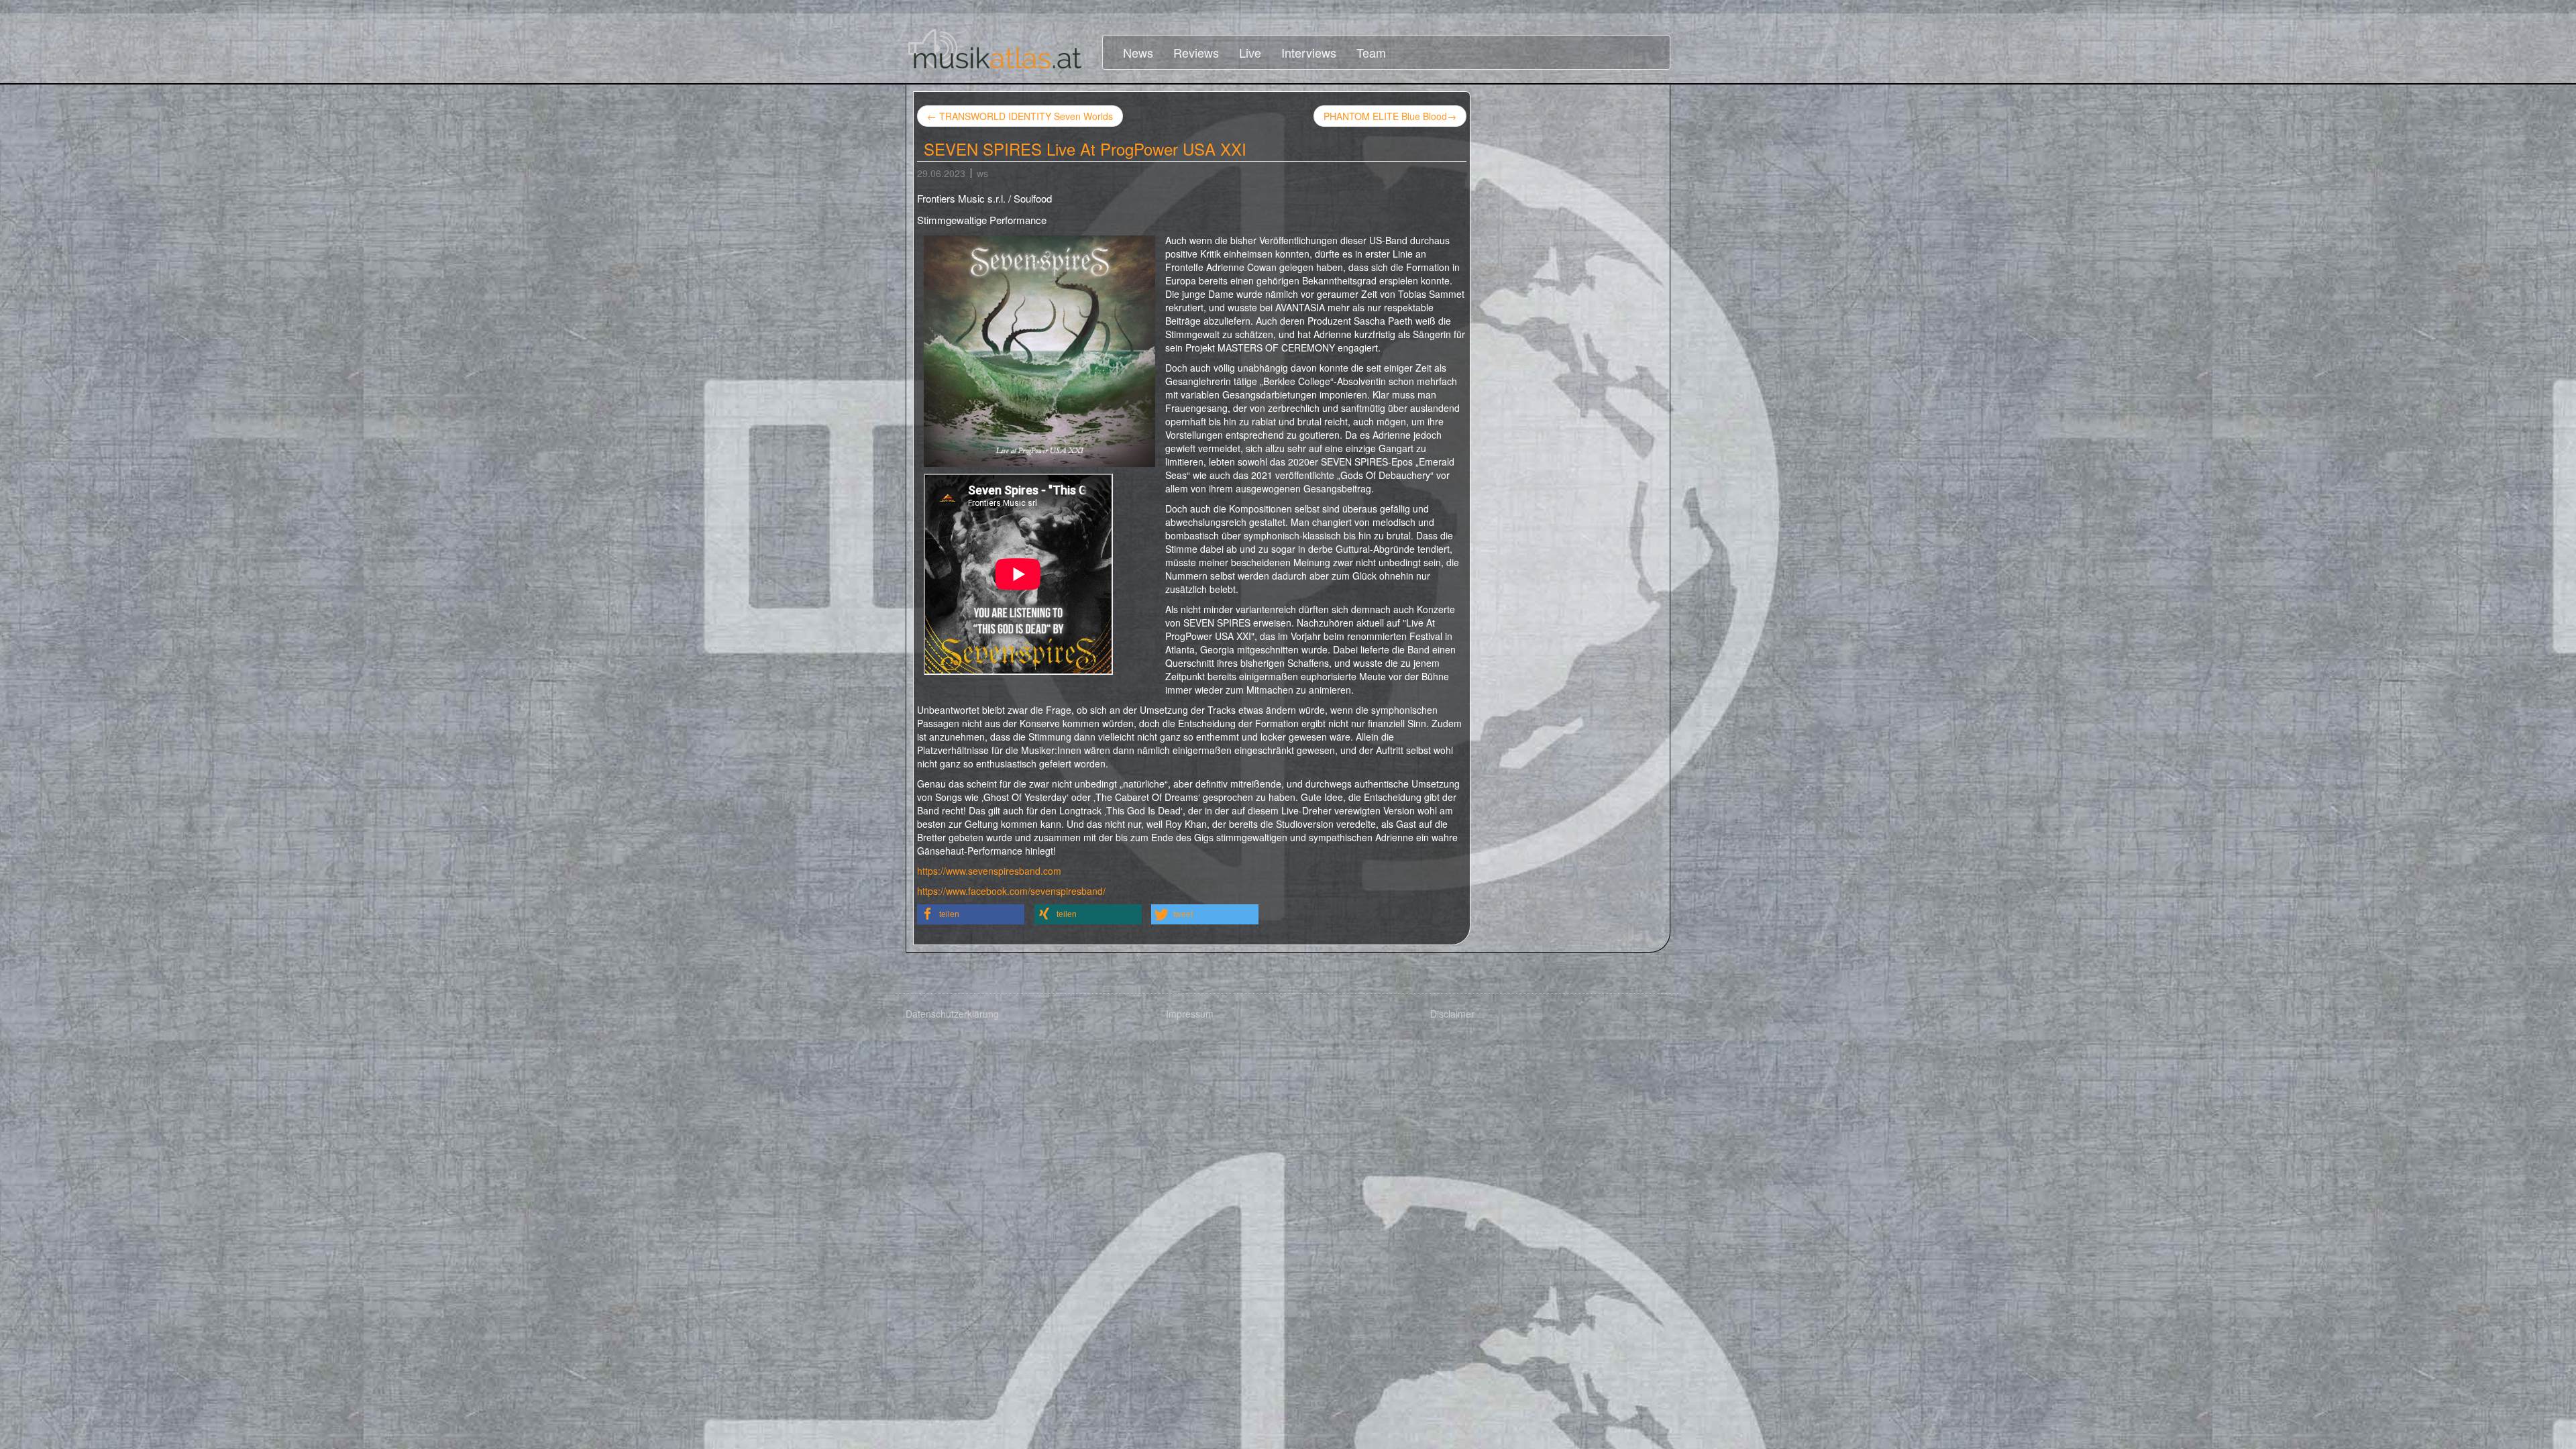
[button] (971, 914)
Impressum (1190, 1014)
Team (1371, 52)
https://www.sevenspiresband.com (989, 871)
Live (1250, 52)
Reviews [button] (1196, 52)
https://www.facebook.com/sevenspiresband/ (1011, 891)
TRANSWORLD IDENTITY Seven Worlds (1020, 116)
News (1138, 52)
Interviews (1309, 52)
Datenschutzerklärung (952, 1014)
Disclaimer (1452, 1014)
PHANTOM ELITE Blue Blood (1390, 116)
